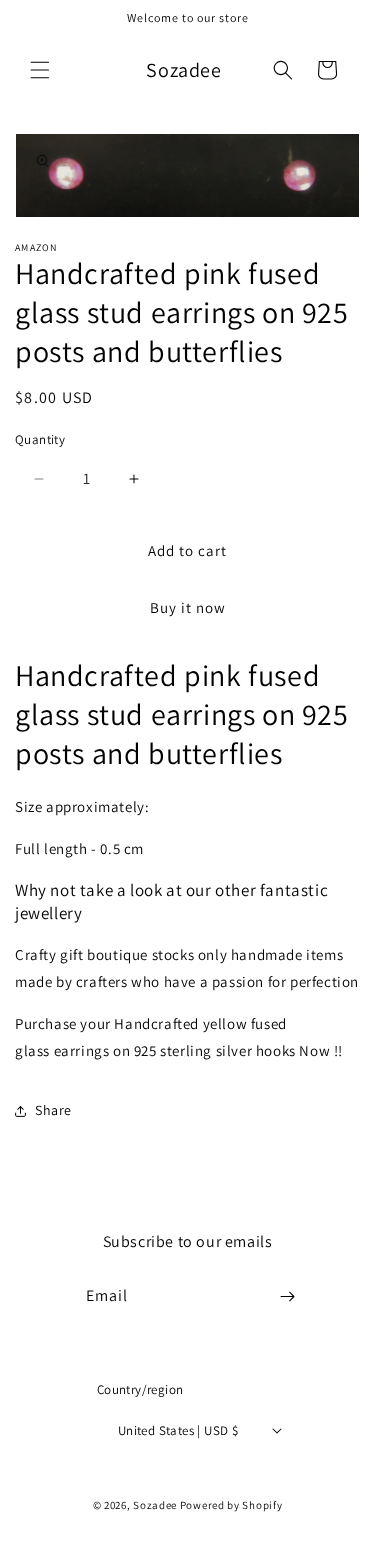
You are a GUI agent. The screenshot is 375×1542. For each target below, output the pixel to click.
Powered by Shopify (231, 1505)
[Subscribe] (287, 1296)
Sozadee (155, 1505)
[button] (40, 70)
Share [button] (53, 1110)
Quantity (40, 439)
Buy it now (188, 607)
